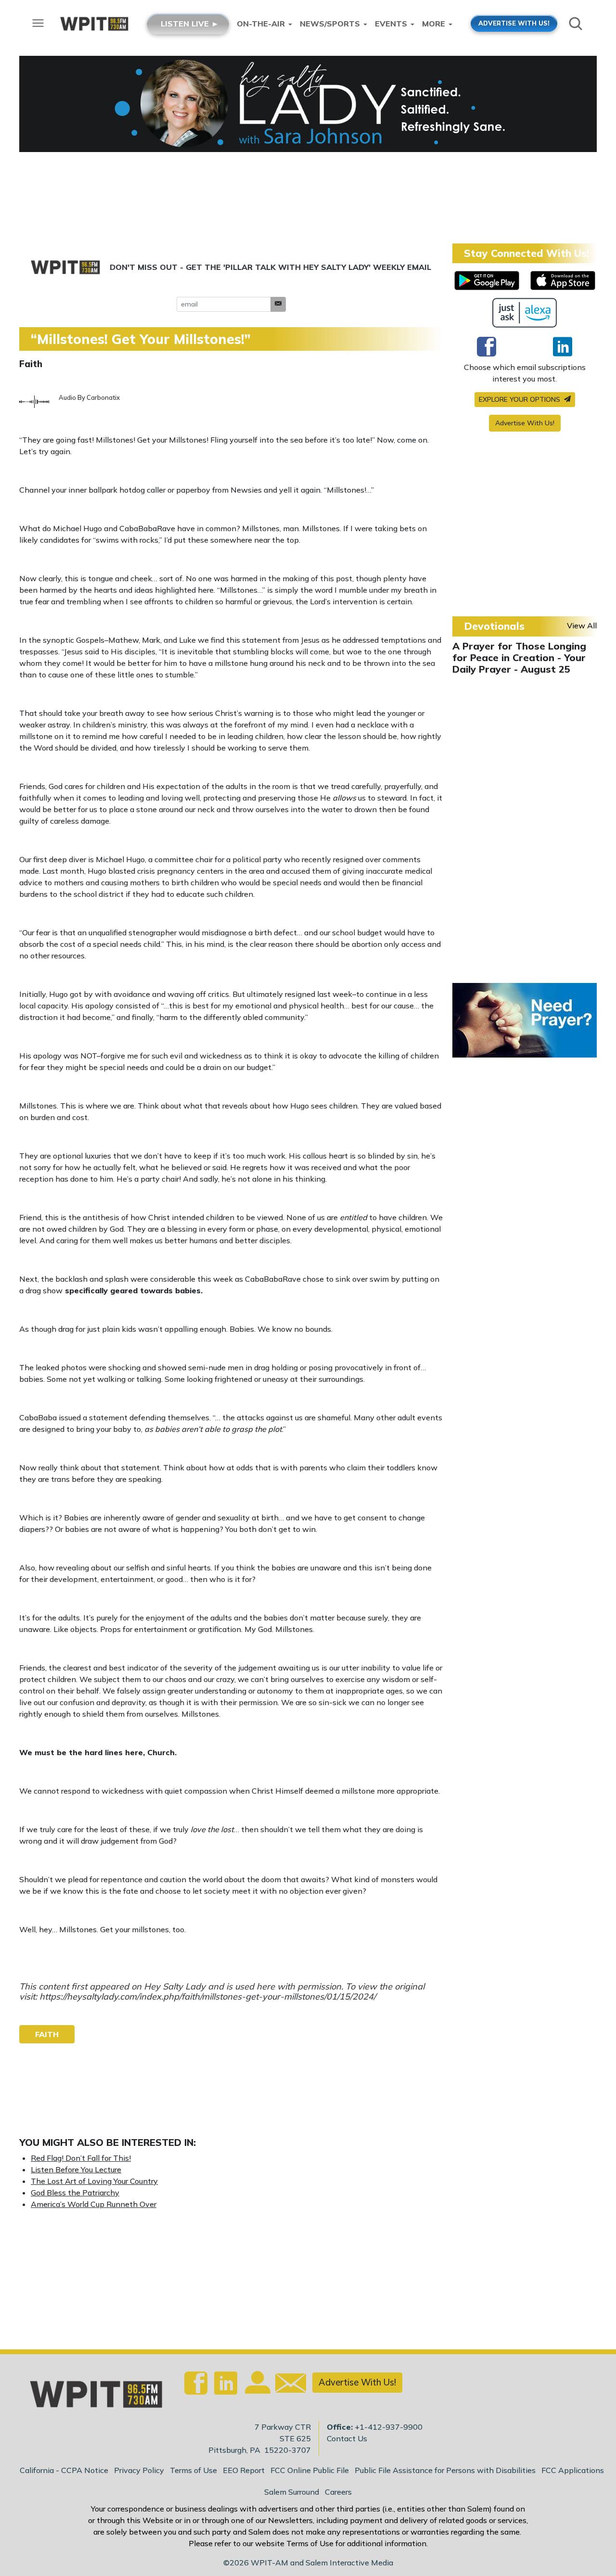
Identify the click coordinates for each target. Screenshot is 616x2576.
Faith (31, 364)
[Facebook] (487, 346)
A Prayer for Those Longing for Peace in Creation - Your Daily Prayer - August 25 (519, 657)
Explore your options (520, 399)
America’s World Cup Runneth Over (94, 2204)
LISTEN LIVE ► (190, 24)
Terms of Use (193, 2470)
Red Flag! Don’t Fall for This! (81, 2158)
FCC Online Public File (310, 2470)
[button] (278, 304)
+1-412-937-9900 (389, 2427)
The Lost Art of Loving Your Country (94, 2181)
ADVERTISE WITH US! (514, 23)
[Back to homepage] (91, 2397)
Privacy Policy (139, 2470)
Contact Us (347, 2438)
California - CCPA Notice (64, 2470)
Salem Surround (292, 2492)
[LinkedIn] (563, 346)
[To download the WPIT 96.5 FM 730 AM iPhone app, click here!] (563, 281)
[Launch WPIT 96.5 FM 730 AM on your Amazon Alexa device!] (525, 313)
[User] (257, 2388)
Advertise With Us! (525, 423)
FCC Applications (573, 2470)
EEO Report (244, 2470)
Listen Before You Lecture (76, 2169)
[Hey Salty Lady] (308, 104)
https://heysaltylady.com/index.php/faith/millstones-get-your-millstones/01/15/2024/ (208, 1996)
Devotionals (494, 626)
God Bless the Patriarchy (75, 2193)
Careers (338, 2492)
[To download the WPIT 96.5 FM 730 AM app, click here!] (487, 281)
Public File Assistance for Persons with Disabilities (445, 2470)
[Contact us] (287, 2385)
